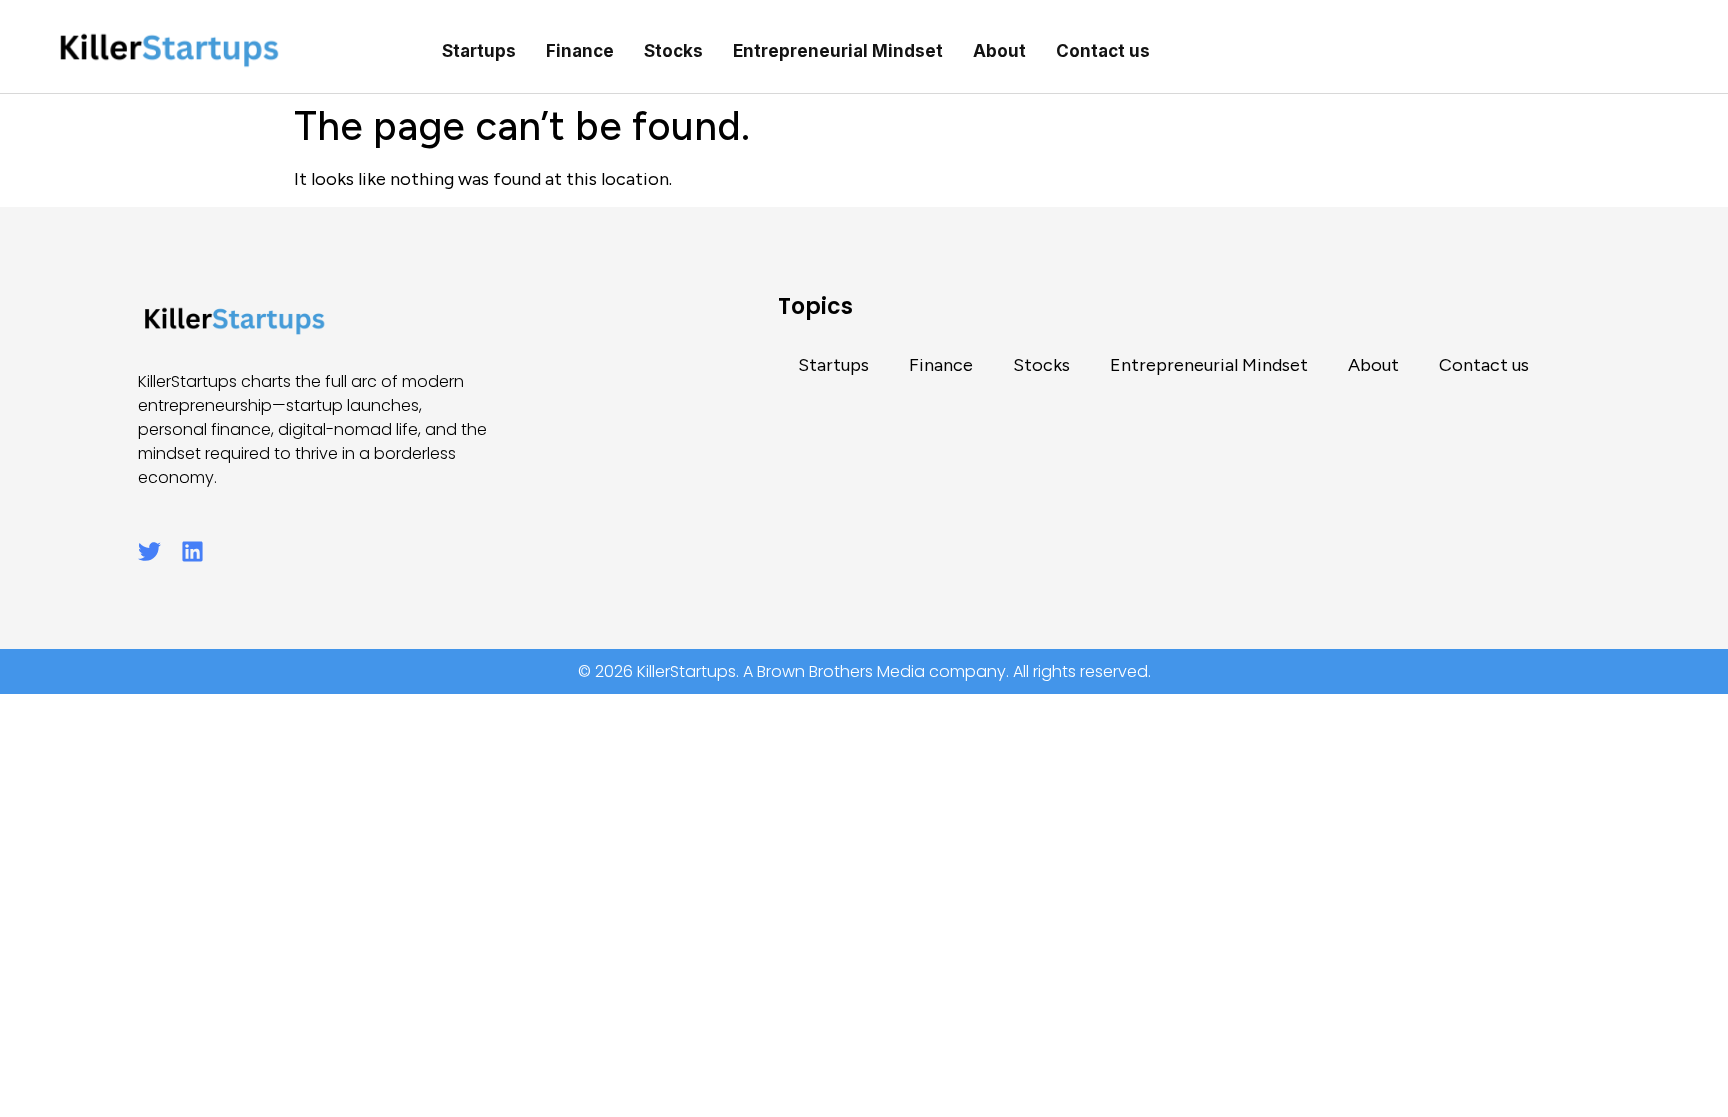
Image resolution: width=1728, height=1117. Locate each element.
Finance (580, 51)
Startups (479, 51)
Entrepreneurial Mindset (838, 51)
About (999, 51)
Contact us (1103, 51)
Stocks (673, 51)
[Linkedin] (192, 551)
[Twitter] (149, 551)
